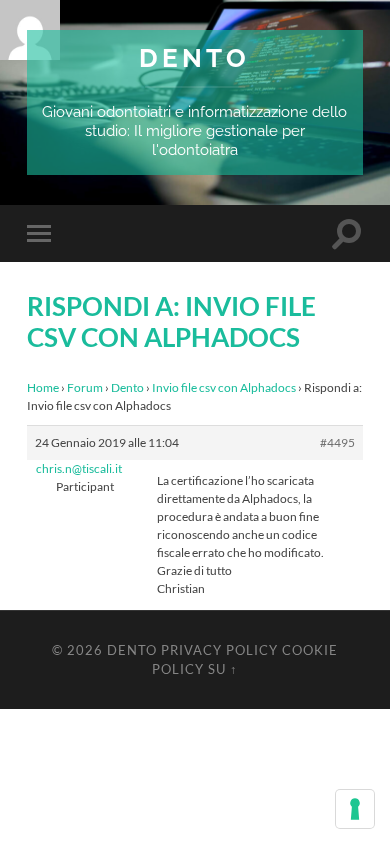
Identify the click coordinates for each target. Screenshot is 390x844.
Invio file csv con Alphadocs (224, 387)
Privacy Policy (219, 650)
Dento (194, 57)
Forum (85, 387)
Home (43, 387)
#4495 (337, 442)
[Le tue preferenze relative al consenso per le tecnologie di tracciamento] (355, 809)
